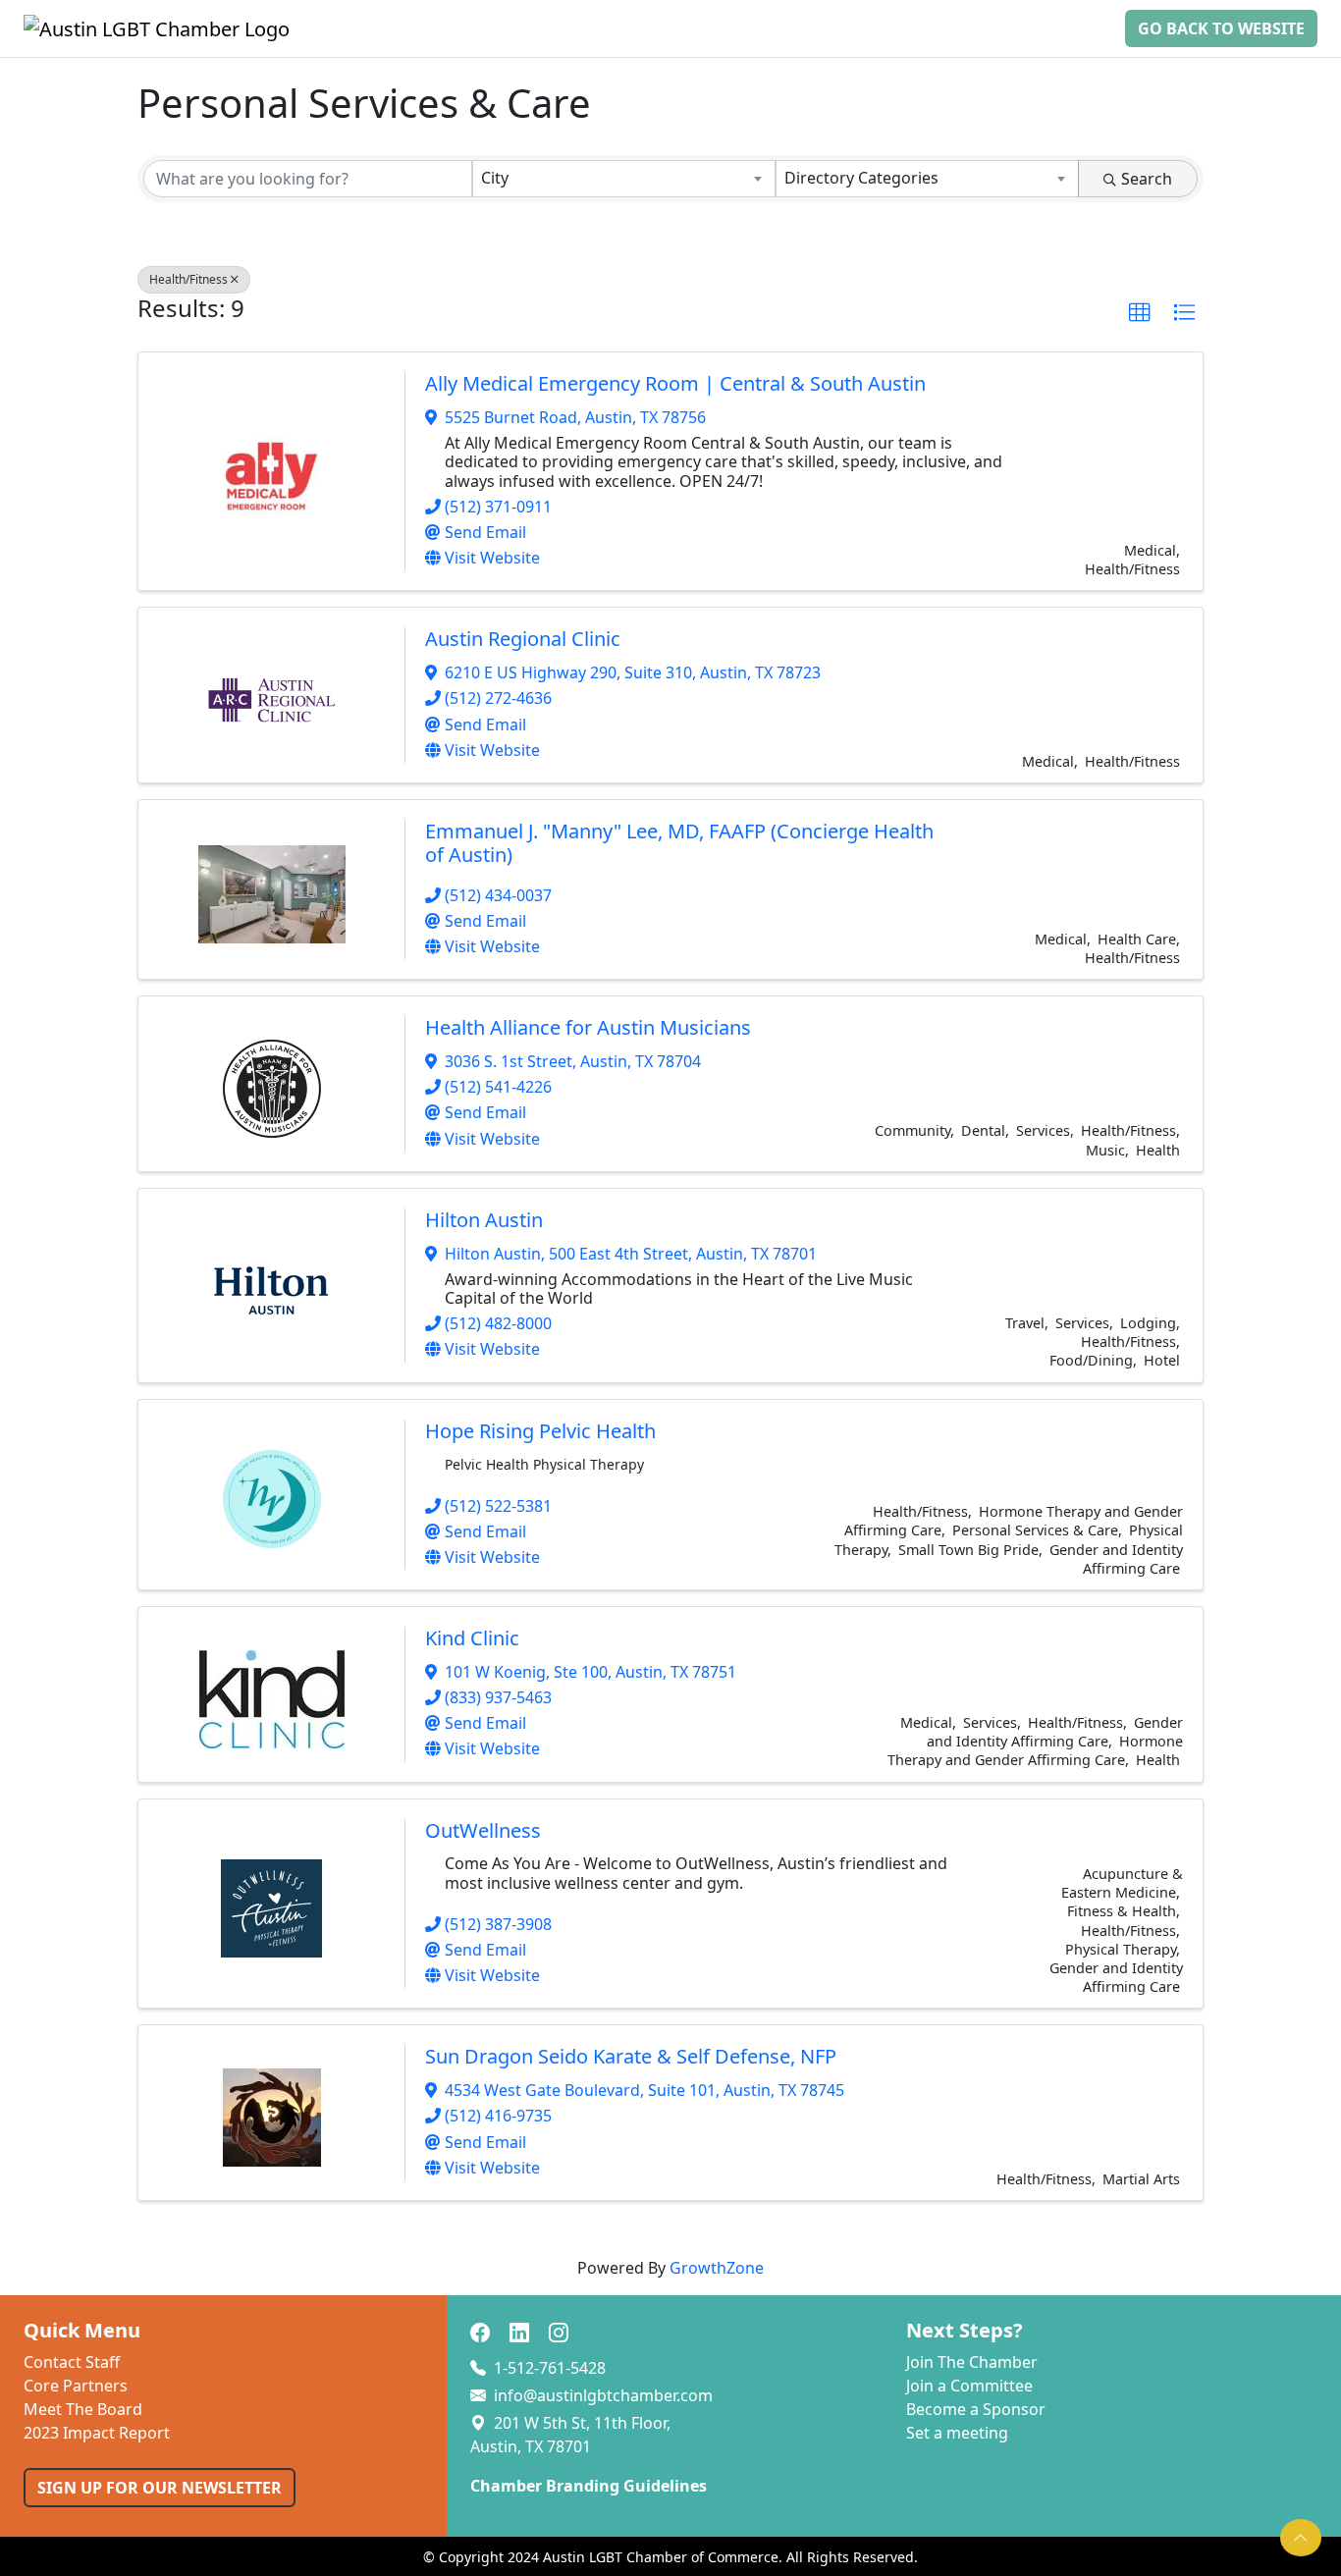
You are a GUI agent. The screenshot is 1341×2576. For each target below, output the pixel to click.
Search (1147, 179)
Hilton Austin (484, 1220)
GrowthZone (717, 2268)
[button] (1140, 313)
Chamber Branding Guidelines (589, 2486)
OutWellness (483, 1830)
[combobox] (624, 179)
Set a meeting (957, 2433)
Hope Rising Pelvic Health (540, 1431)
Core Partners (76, 2386)
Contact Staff (72, 2362)
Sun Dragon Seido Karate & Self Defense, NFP (631, 2056)
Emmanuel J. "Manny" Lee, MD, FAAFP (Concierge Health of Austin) (679, 843)
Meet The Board (83, 2409)
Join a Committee (969, 2386)
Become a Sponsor (976, 2409)
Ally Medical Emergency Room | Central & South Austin (675, 383)
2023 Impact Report (97, 2433)
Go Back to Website (1221, 28)
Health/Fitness (188, 279)
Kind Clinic (472, 1638)
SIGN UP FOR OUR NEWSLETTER (160, 2488)
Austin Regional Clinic (523, 639)
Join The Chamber (972, 2362)
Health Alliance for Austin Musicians (588, 1027)
